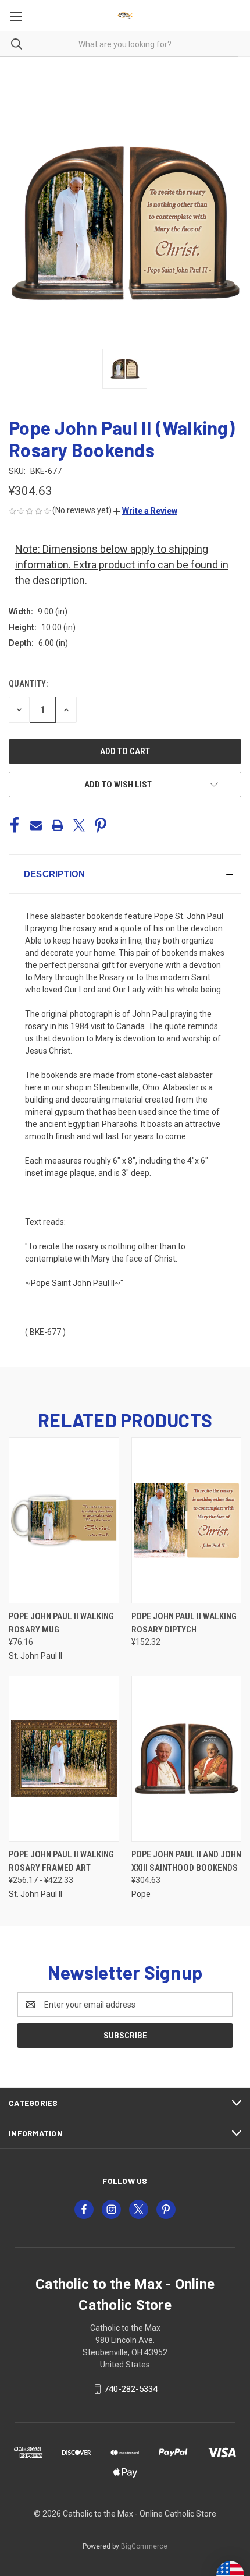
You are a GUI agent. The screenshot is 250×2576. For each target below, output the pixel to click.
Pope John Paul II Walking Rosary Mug (61, 1623)
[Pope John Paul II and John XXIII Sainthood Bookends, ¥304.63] (187, 1759)
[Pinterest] (101, 825)
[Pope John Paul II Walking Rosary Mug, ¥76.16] (64, 1520)
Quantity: (28, 684)
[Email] (36, 825)
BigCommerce (144, 2546)
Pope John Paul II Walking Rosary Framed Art (61, 1861)
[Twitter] (79, 825)
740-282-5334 (131, 2389)
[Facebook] (15, 825)
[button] (145, 511)
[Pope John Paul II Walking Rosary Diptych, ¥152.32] (187, 1520)
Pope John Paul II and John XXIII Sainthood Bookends (186, 1861)
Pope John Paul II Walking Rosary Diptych (184, 1623)
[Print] (58, 825)
